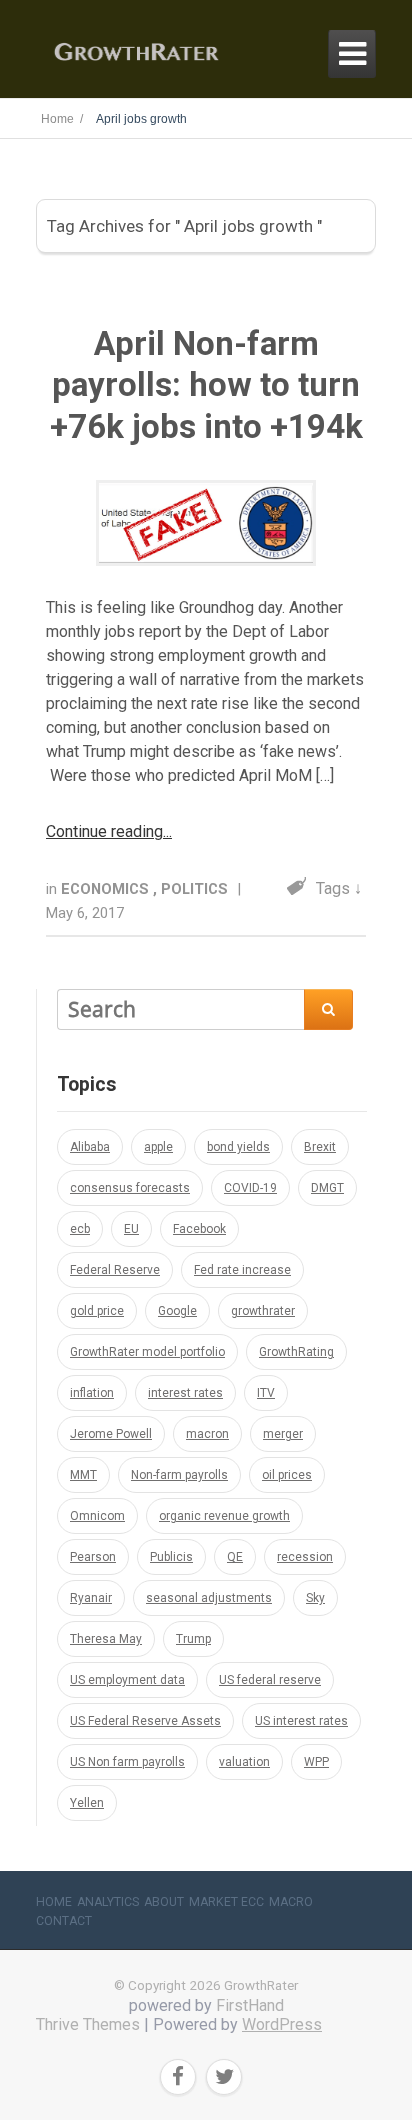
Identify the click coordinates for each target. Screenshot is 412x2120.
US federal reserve (270, 1680)
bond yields (238, 1147)
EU (131, 1229)
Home (54, 1902)
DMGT (327, 1188)
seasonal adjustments (209, 1598)
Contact (64, 1921)
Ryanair (91, 1598)
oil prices (287, 1475)
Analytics (108, 1902)
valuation (244, 1762)
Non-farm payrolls (179, 1475)
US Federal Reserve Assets (145, 1721)
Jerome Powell (111, 1434)
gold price (97, 1311)
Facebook (199, 1229)
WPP (316, 1762)
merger (283, 1434)
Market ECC (226, 1902)
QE (235, 1557)
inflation (92, 1393)
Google (177, 1311)
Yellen (87, 1803)
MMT (83, 1475)
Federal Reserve (115, 1270)
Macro (291, 1902)
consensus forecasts (130, 1188)
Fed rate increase (242, 1270)
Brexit (320, 1147)
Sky (315, 1598)
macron (207, 1434)
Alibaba (90, 1147)
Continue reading (104, 831)
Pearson (93, 1557)
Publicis (171, 1557)
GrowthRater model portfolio (147, 1352)
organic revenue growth (224, 1516)
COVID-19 (250, 1188)
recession (305, 1557)
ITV (266, 1393)
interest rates (185, 1393)
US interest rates (301, 1721)
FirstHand (250, 2005)
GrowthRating (296, 1352)
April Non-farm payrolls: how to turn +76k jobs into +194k (206, 385)
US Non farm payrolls (127, 1762)
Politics (196, 889)
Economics (107, 889)
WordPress (282, 2024)
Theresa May (106, 1639)
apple (158, 1147)
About (164, 1902)
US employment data (127, 1680)
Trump (193, 1639)
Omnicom (97, 1516)
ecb (80, 1229)
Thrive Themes (88, 2024)
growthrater (263, 1311)
